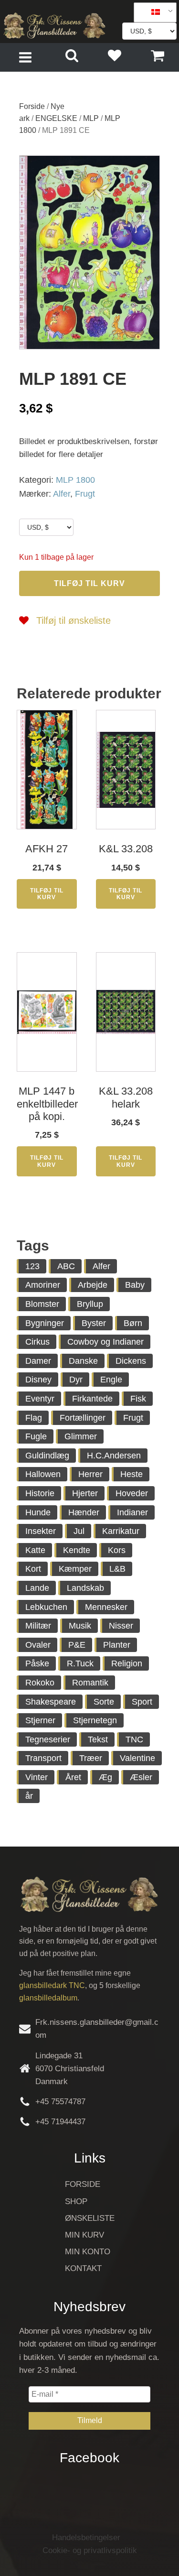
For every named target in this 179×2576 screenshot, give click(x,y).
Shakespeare (51, 1702)
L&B (117, 1569)
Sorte (104, 1702)
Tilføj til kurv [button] (47, 894)
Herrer (90, 1474)
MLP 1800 (75, 480)
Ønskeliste (90, 2218)
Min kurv (84, 2235)
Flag (34, 1418)
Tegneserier (48, 1739)
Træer (91, 1758)
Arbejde (93, 1285)
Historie (40, 1493)
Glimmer (81, 1436)
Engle (111, 1380)
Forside (32, 106)
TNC (134, 1739)
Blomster (42, 1304)
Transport (43, 1758)
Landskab (85, 1588)
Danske (83, 1361)
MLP (91, 118)
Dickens (131, 1361)
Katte (35, 1550)
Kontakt (83, 2268)
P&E (77, 1645)
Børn (133, 1323)
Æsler (141, 1777)
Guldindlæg (47, 1456)
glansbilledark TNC (52, 1985)
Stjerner (40, 1720)
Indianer (132, 1512)
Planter (117, 1645)
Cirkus (37, 1342)
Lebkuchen (46, 1607)
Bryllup (90, 1304)
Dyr (76, 1380)
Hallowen (43, 1474)
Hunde (38, 1512)
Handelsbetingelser (86, 2538)
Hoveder (132, 1493)
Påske (37, 1663)
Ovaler (38, 1645)
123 (32, 1266)
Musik (80, 1626)
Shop (76, 2201)
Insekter (41, 1531)
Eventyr (40, 1399)
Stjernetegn (95, 1720)
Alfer (62, 494)
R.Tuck (80, 1663)
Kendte (77, 1550)
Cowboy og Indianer (105, 1342)
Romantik (90, 1683)
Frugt (85, 494)
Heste (132, 1474)
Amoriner (43, 1285)
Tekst (98, 1739)
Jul (79, 1531)
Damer (38, 1361)
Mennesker (106, 1607)
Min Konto (88, 2252)
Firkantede (92, 1399)
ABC (66, 1266)
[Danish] (152, 12)
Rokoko (40, 1683)
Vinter (37, 1777)
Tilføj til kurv (89, 583)
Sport (142, 1702)
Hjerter (85, 1493)
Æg (105, 1777)
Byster (94, 1323)
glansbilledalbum (48, 1998)
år (29, 1796)
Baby (135, 1285)
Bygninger (45, 1323)
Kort (33, 1569)
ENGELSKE (56, 118)
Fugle (36, 1436)
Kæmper (75, 1569)
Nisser (121, 1626)
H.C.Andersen (114, 1456)
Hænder (84, 1512)
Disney (38, 1380)
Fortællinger (83, 1418)
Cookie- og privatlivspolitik (90, 2550)
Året (73, 1777)
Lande (37, 1588)
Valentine (137, 1758)
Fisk (138, 1399)
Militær (38, 1626)
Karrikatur (121, 1531)
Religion (127, 1663)
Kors (117, 1550)
